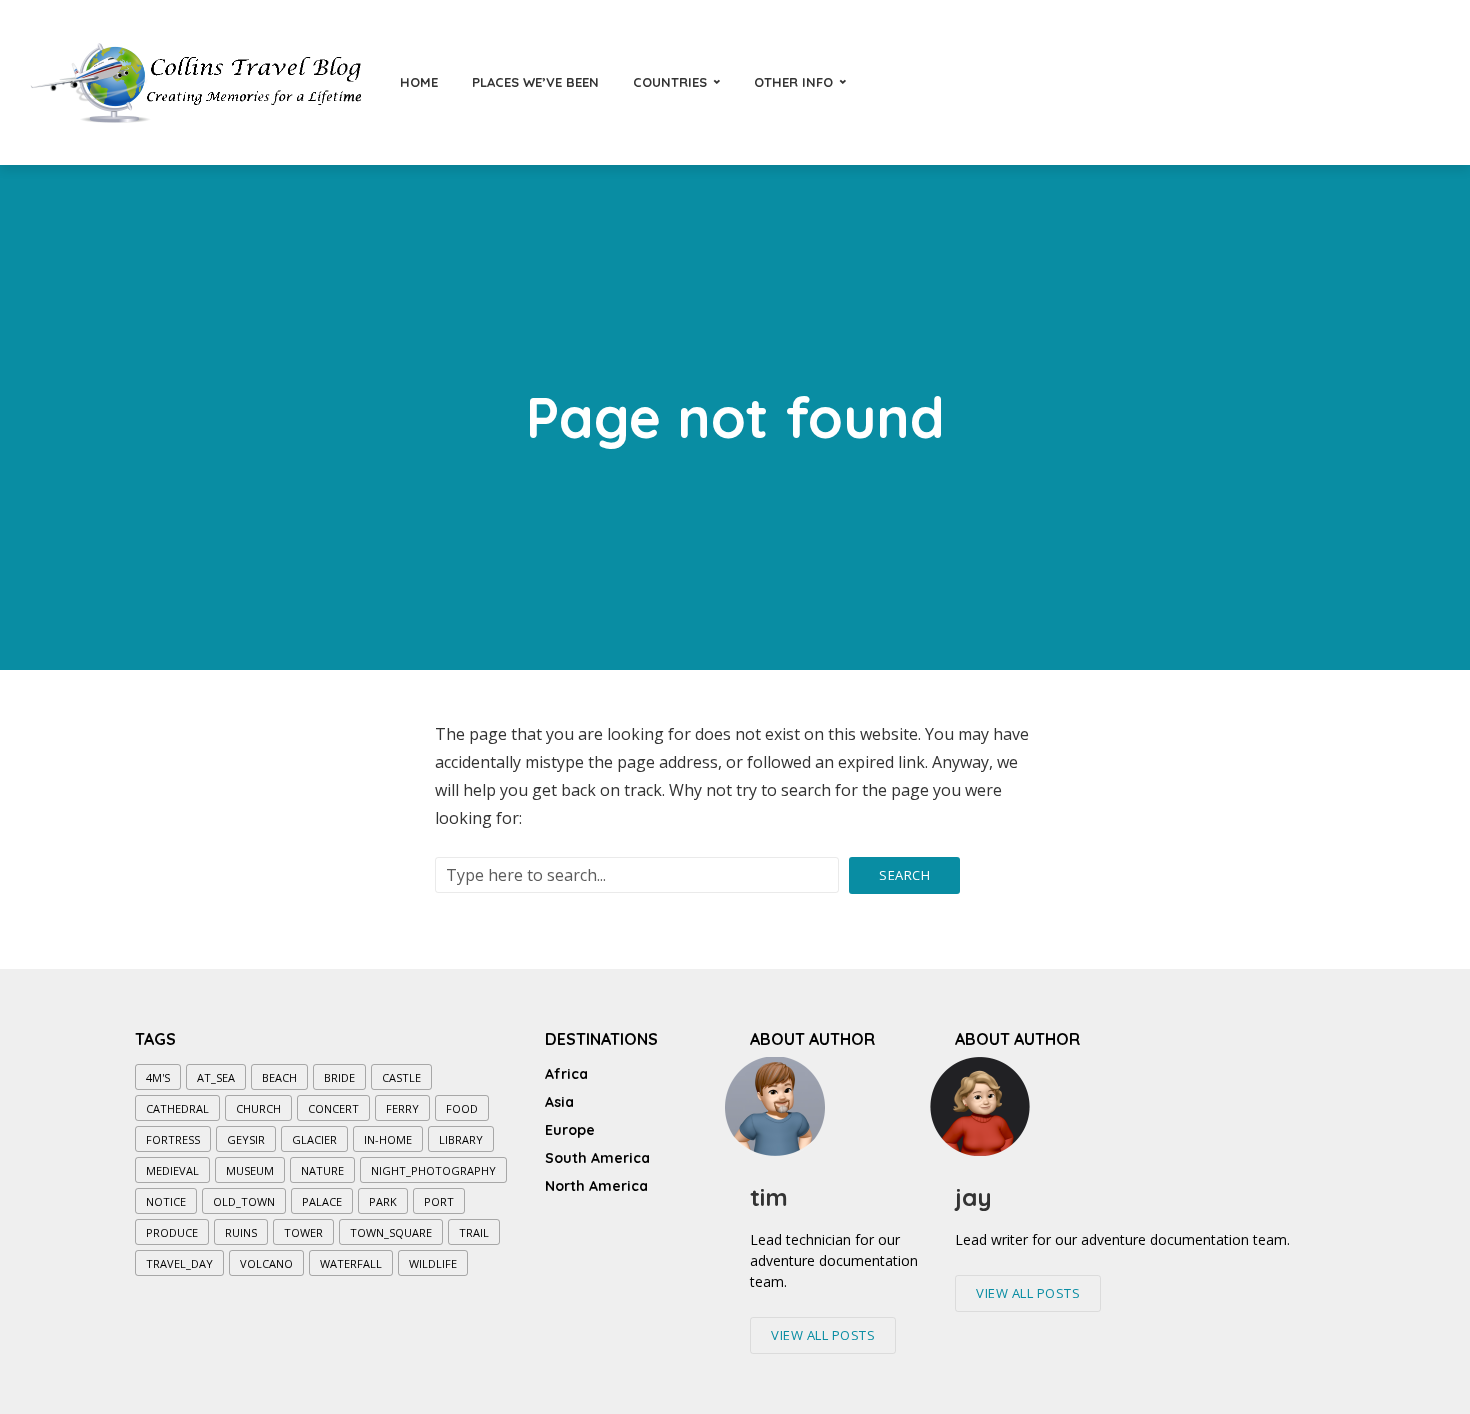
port (439, 1201)
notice (166, 1201)
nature (322, 1170)
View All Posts (823, 1335)
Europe (570, 1130)
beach (279, 1077)
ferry (402, 1108)
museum (250, 1170)
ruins (241, 1232)
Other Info (793, 82)
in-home (388, 1139)
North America (596, 1186)
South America (597, 1158)
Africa (566, 1074)
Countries (670, 82)
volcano (266, 1263)
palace (322, 1201)
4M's (158, 1077)
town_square (391, 1232)
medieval (172, 1170)
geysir (246, 1139)
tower (303, 1232)
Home (419, 82)
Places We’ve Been (535, 82)
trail (474, 1232)
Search (904, 875)
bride (339, 1077)
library (461, 1139)
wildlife (433, 1263)
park (383, 1201)
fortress (173, 1139)
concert (333, 1108)
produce (172, 1232)
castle (401, 1077)
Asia (559, 1102)
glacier (314, 1139)
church (258, 1108)
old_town (244, 1201)
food (462, 1108)
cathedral (177, 1108)
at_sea (216, 1077)
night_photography (433, 1170)
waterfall (351, 1263)
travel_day (179, 1263)
